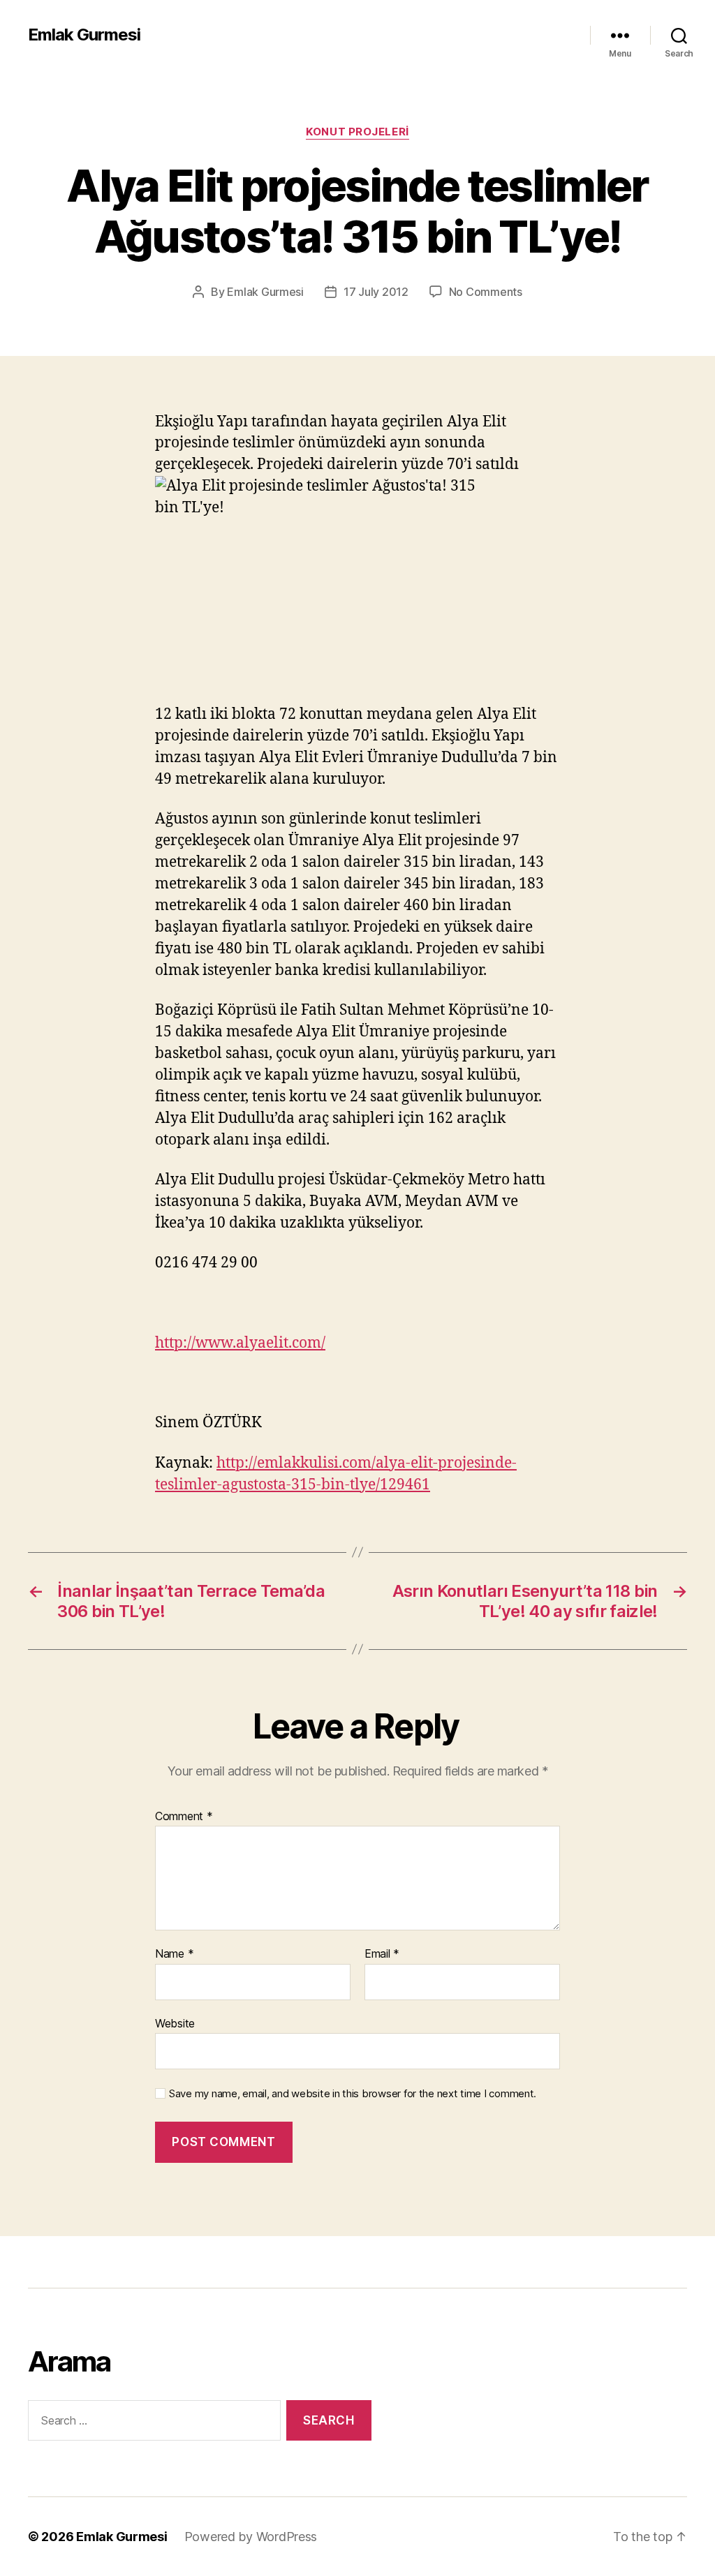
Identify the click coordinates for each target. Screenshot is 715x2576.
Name (174, 1954)
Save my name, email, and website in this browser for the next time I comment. (353, 2094)
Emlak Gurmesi (84, 35)
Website (175, 2023)
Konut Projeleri (357, 132)
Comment (184, 1817)
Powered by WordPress (251, 2537)
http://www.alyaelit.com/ (240, 1343)
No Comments (486, 292)
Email (382, 1954)
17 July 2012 (376, 292)
